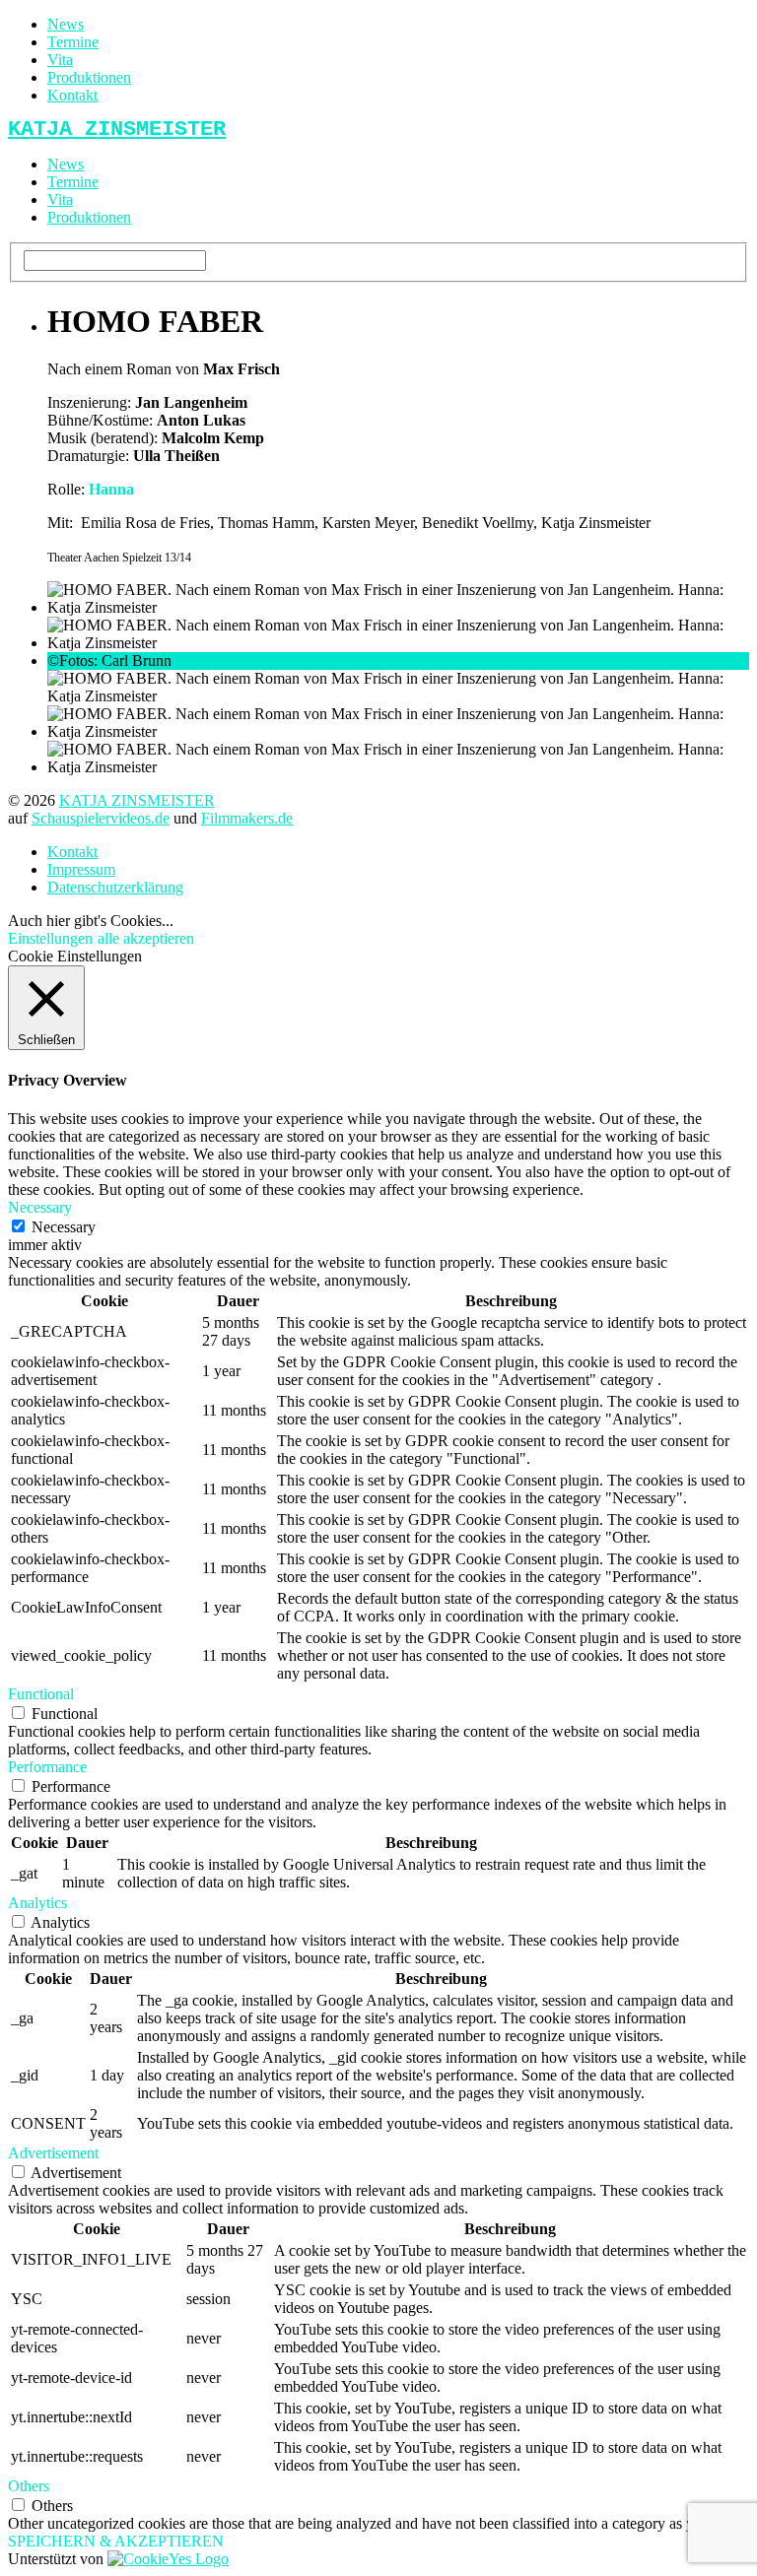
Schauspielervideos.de (101, 818)
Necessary (64, 1227)
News (66, 24)
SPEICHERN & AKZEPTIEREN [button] (116, 2541)
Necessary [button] (40, 1207)
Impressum (81, 869)
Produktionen (89, 77)
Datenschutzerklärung (115, 887)
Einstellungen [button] (50, 938)
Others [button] (29, 2486)
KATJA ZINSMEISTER (137, 800)
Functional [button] (41, 1694)
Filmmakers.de (247, 818)
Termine (73, 42)
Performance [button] (47, 1767)
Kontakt (72, 95)
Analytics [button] (37, 1903)
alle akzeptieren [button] (146, 938)
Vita (60, 60)
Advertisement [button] (53, 2153)
